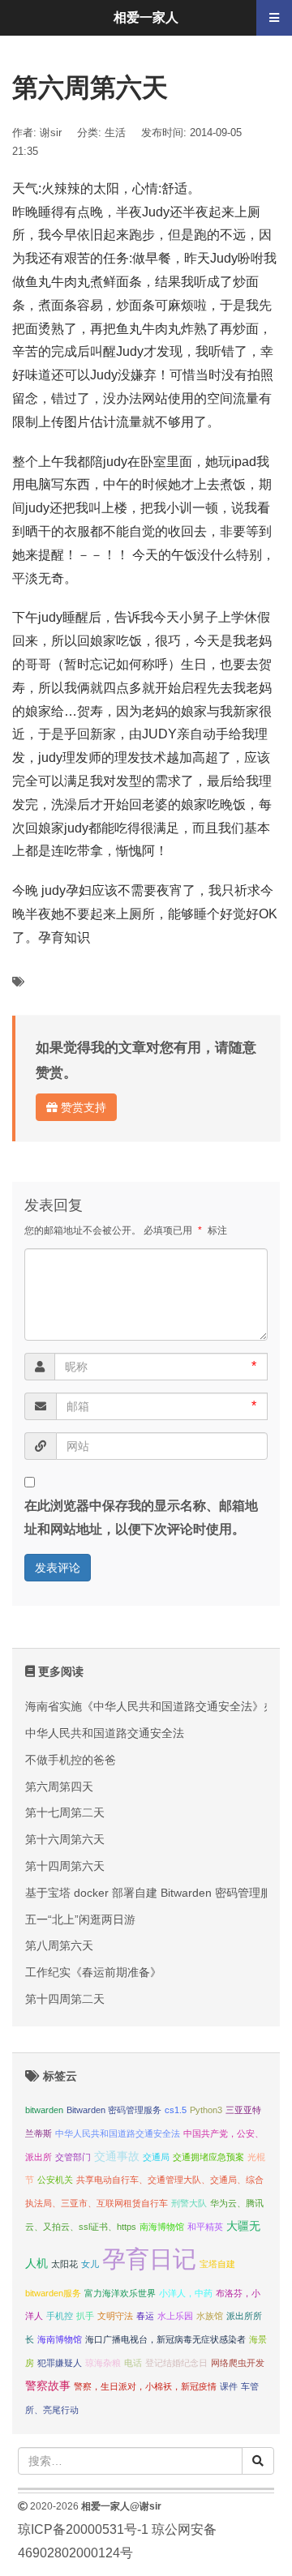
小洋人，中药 (186, 2293)
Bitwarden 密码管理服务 (114, 2110)
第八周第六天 (59, 1945)
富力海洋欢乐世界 (120, 2293)
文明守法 (115, 2316)
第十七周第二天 (65, 1812)
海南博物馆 (60, 2339)
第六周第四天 (59, 1787)
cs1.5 (176, 2110)
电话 (133, 2363)
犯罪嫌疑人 (60, 2363)
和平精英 (205, 2227)
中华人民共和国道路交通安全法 (105, 1733)
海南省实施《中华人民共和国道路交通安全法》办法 (156, 1706)
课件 (229, 2386)
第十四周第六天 (65, 1866)
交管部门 (73, 2157)
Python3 (206, 2110)
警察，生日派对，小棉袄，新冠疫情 (145, 2386)
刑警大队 (189, 2203)
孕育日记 (149, 2259)
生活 (115, 133)
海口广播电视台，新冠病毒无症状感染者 (165, 2339)
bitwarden (44, 2110)
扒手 (85, 2316)
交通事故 (117, 2157)
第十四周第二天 (65, 1999)
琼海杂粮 (103, 2363)
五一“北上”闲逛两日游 (80, 1919)
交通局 (156, 2157)
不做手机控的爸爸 (71, 1760)
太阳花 (64, 2264)
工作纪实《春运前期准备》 (93, 1972)
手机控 (60, 2316)
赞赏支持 (82, 1107)
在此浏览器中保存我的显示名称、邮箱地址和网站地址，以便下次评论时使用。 (141, 1517)
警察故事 (48, 2386)
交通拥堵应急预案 (208, 2157)
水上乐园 (175, 2316)
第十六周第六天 (65, 1839)
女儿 (90, 2264)
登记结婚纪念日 (176, 2363)
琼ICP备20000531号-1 (83, 2529)
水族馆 (210, 2316)
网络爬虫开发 (238, 2363)
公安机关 (55, 2180)
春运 (145, 2316)
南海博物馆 (162, 2227)
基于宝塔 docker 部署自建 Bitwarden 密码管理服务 (154, 1893)
